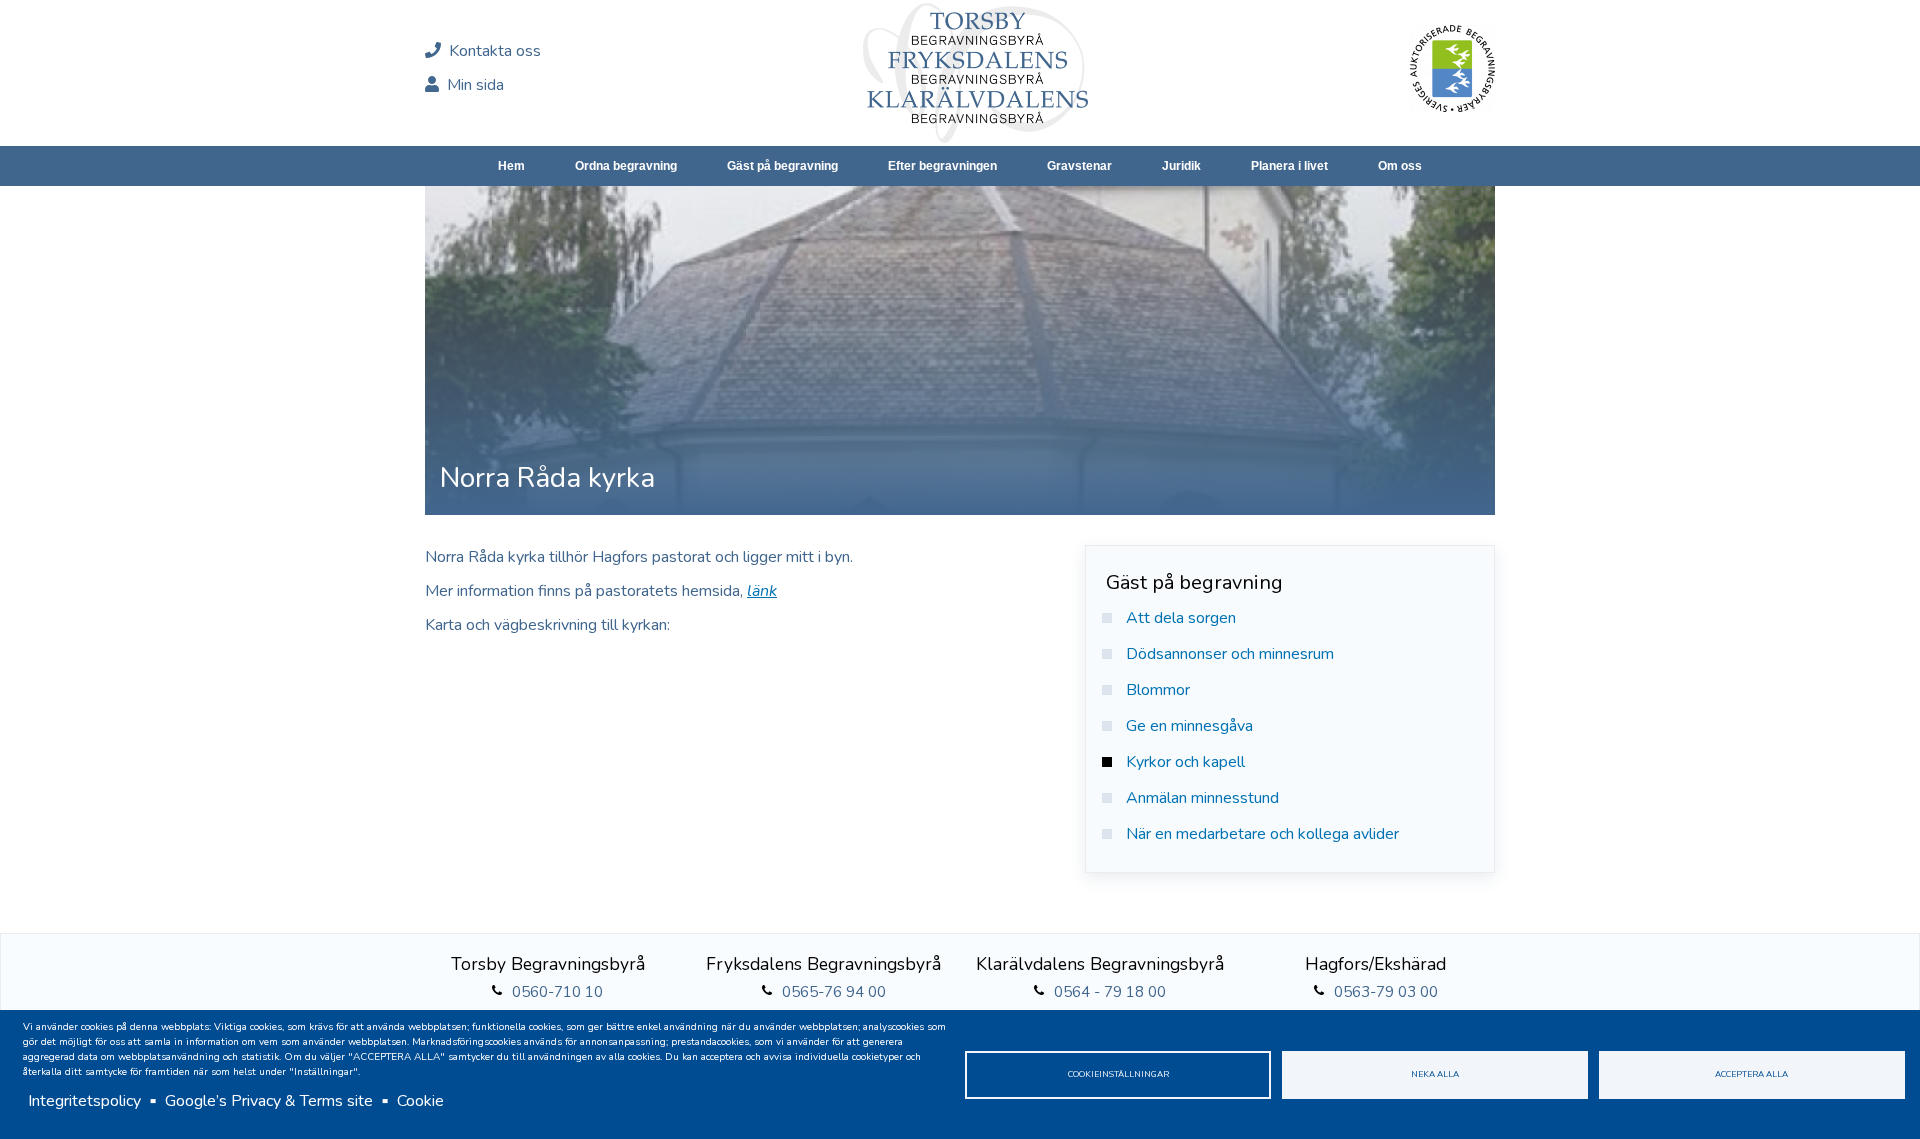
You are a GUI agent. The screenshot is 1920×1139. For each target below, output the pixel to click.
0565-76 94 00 (834, 992)
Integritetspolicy (84, 1101)
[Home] (975, 73)
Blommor (1158, 690)
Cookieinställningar (1118, 1074)
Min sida (473, 85)
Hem (511, 166)
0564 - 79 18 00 (1110, 992)
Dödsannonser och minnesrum (1230, 654)
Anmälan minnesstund (1202, 798)
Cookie (420, 1101)
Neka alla (1435, 1074)
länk (762, 591)
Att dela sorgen (1181, 618)
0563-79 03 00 (1386, 992)
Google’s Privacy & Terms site (269, 1101)
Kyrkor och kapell (1185, 762)
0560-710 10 (557, 992)
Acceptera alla (1751, 1074)
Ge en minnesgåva (1189, 726)
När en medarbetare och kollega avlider (1262, 834)
